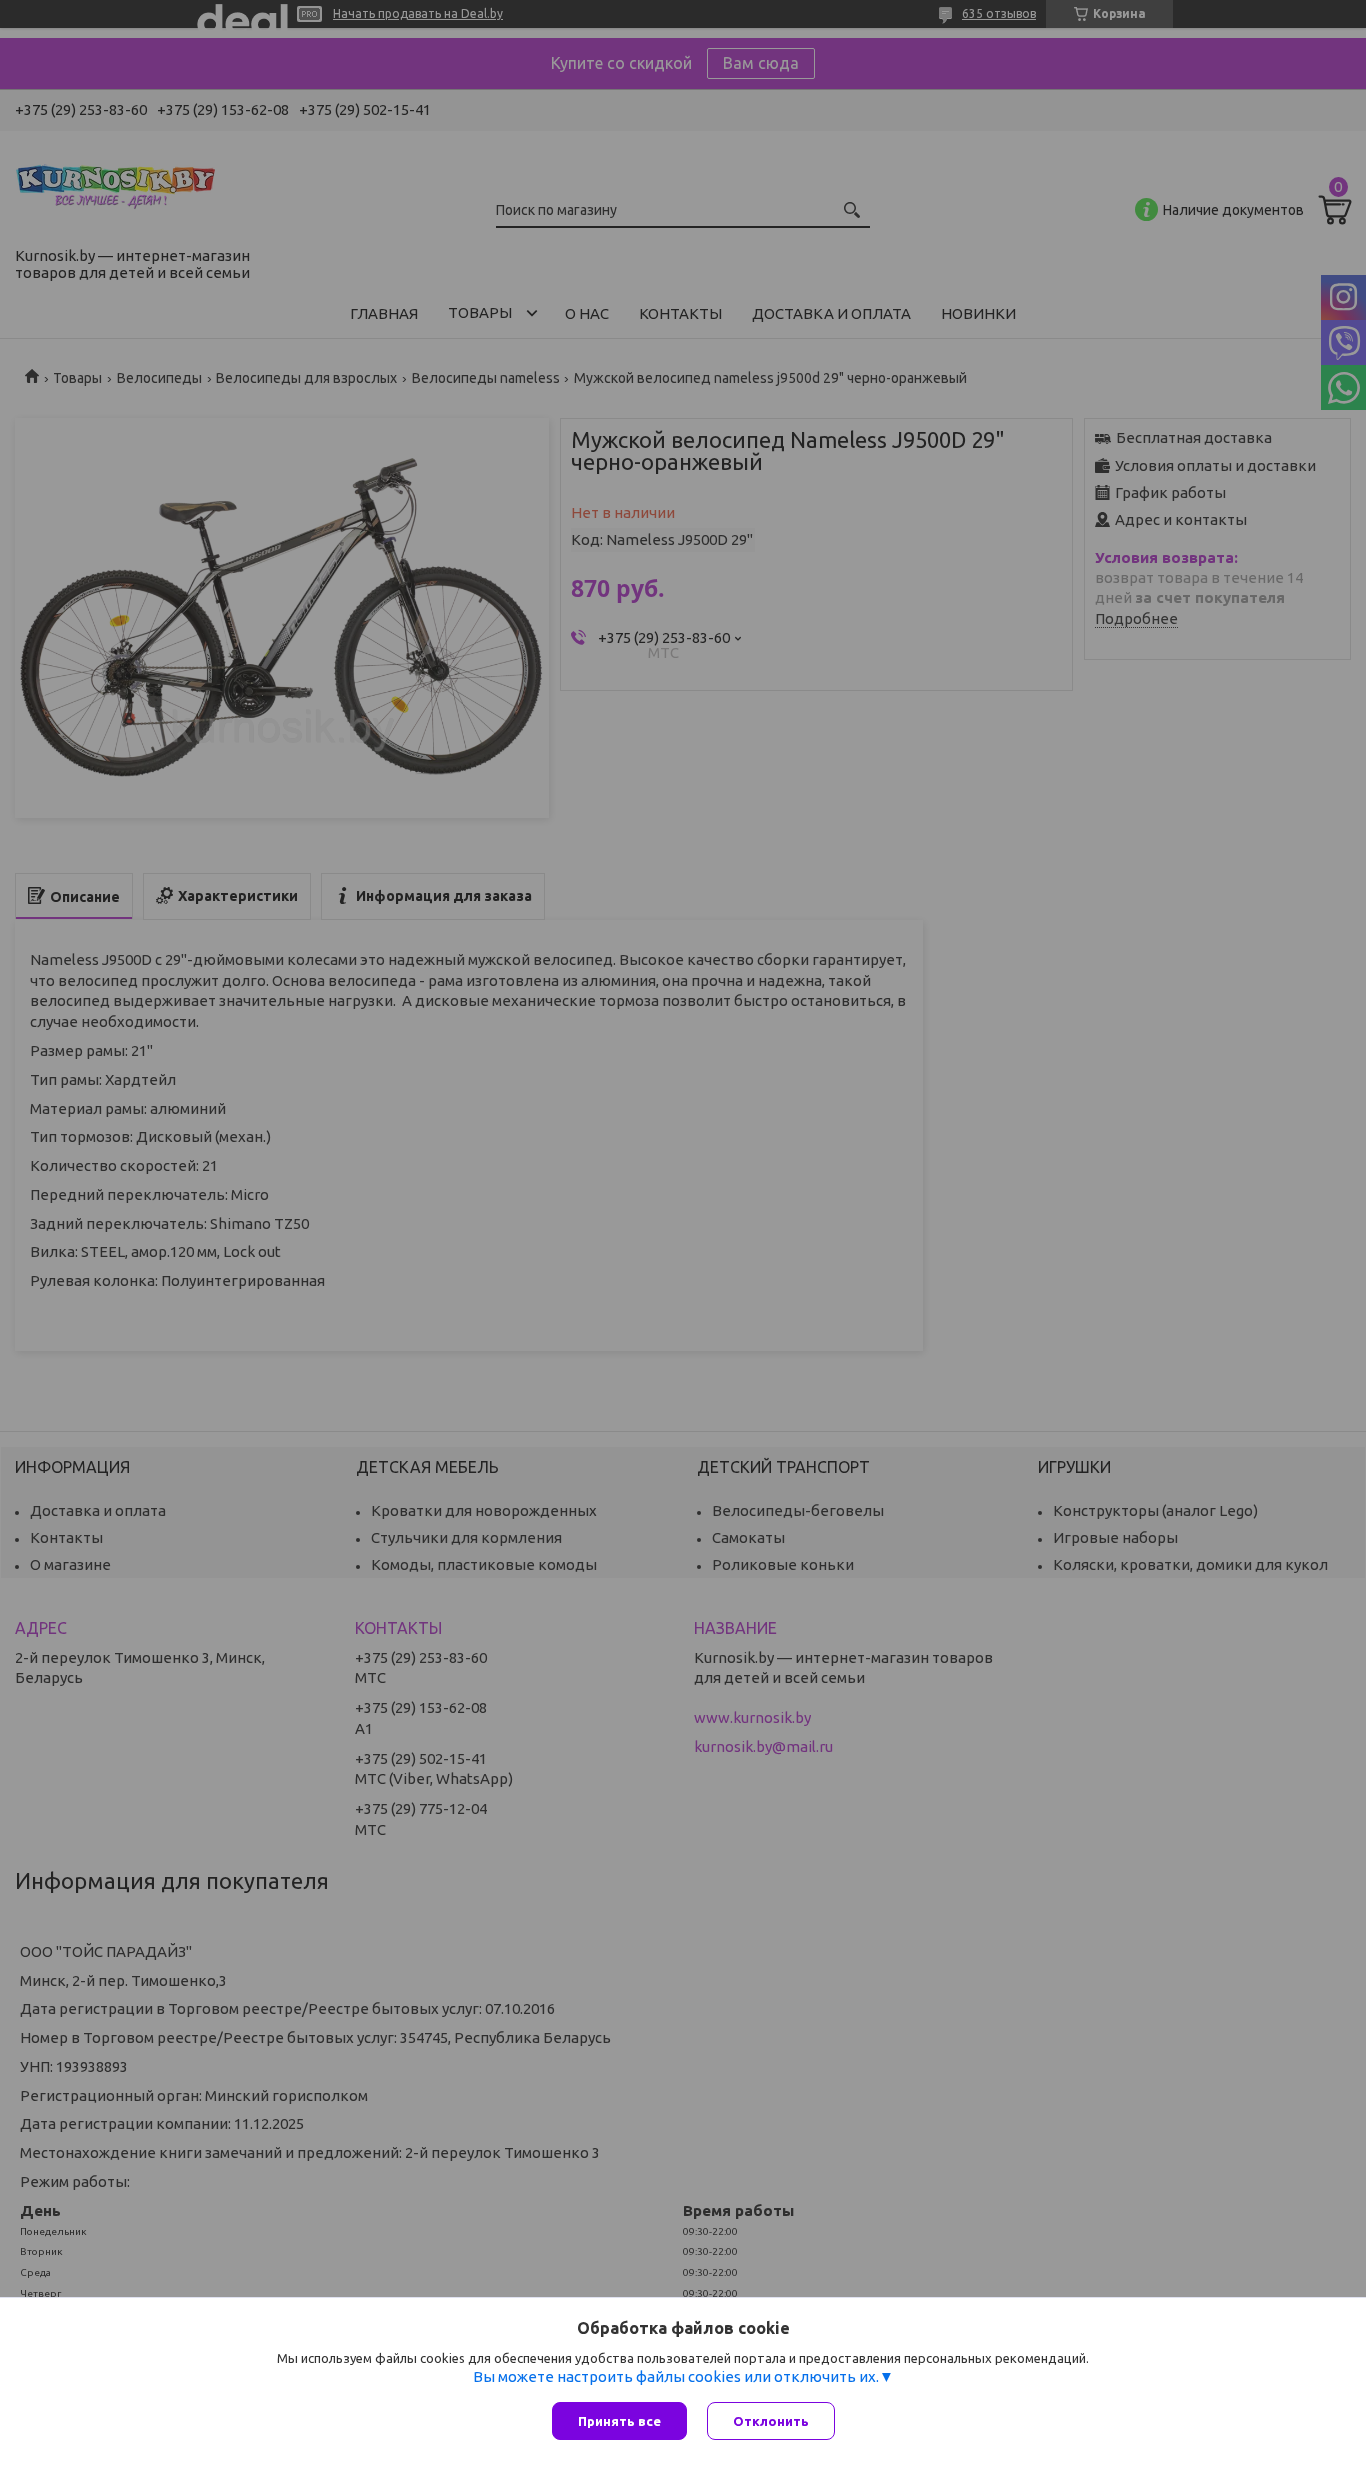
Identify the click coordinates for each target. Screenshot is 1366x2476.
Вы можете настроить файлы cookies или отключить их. (676, 2376)
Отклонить (771, 2421)
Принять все (619, 2421)
